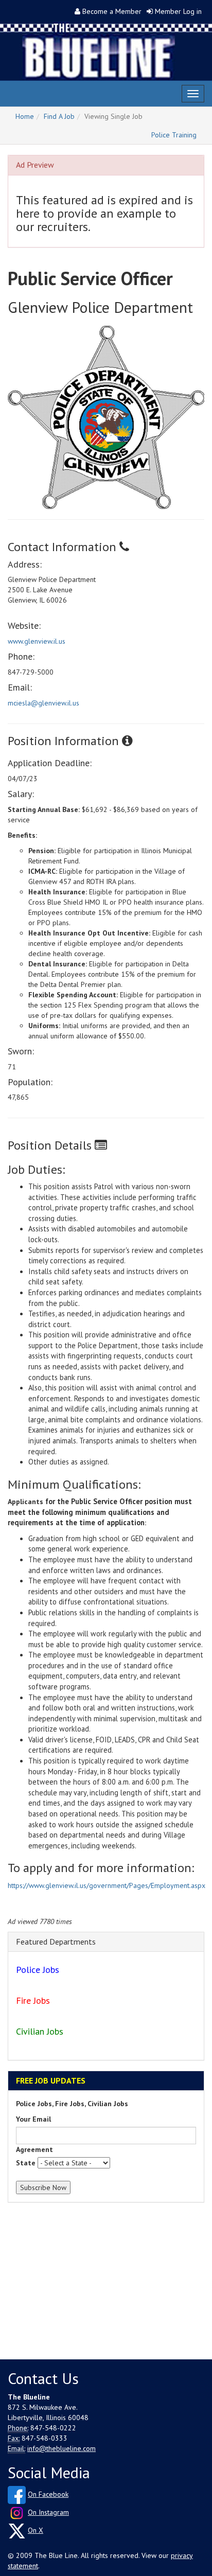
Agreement (34, 2149)
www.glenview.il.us (37, 641)
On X (36, 2530)
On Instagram (48, 2512)
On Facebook (48, 2494)
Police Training (174, 135)
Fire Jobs (33, 2000)
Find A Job (59, 116)
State (26, 2163)
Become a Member (112, 11)
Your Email (33, 2119)
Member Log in (178, 11)
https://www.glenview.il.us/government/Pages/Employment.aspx (107, 1885)
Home (25, 116)
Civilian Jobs (40, 2031)
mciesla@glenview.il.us (43, 703)
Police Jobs (38, 1970)
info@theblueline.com (61, 2448)
